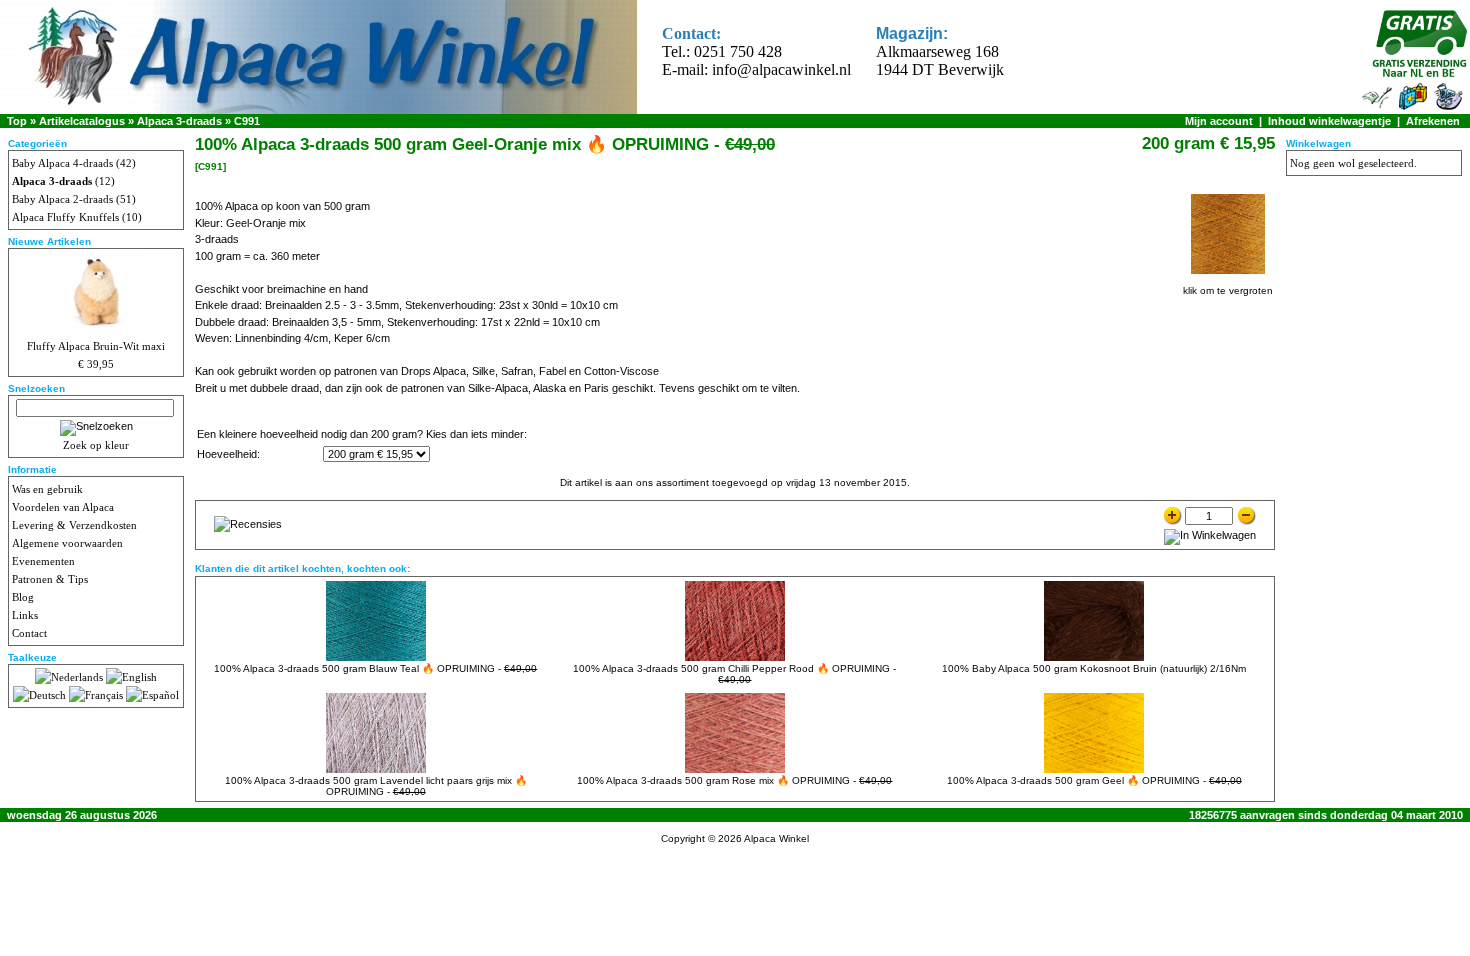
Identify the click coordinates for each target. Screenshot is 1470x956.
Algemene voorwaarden (67, 543)
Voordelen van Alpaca (63, 507)
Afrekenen (1433, 121)
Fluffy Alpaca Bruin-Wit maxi (96, 346)
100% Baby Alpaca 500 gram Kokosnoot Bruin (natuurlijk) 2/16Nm (1094, 668)
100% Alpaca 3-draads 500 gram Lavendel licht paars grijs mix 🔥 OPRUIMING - (376, 786)
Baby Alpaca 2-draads (62, 199)
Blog (23, 597)
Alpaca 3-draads (179, 121)
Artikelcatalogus (82, 121)
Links (25, 615)
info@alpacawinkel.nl (781, 69)
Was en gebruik (47, 489)
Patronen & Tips (50, 579)
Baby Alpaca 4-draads (62, 163)
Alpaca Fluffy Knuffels (65, 217)
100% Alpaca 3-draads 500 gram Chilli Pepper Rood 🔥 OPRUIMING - (734, 674)
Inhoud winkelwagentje (1329, 121)
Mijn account (1219, 121)
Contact (29, 633)
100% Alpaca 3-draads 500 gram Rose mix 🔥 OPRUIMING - (734, 780)
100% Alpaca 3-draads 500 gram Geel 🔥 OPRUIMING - (1094, 780)
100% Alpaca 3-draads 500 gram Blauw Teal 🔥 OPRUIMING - (375, 668)
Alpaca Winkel (776, 838)
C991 (247, 121)
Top (17, 121)
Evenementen (43, 561)
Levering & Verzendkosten (74, 525)
